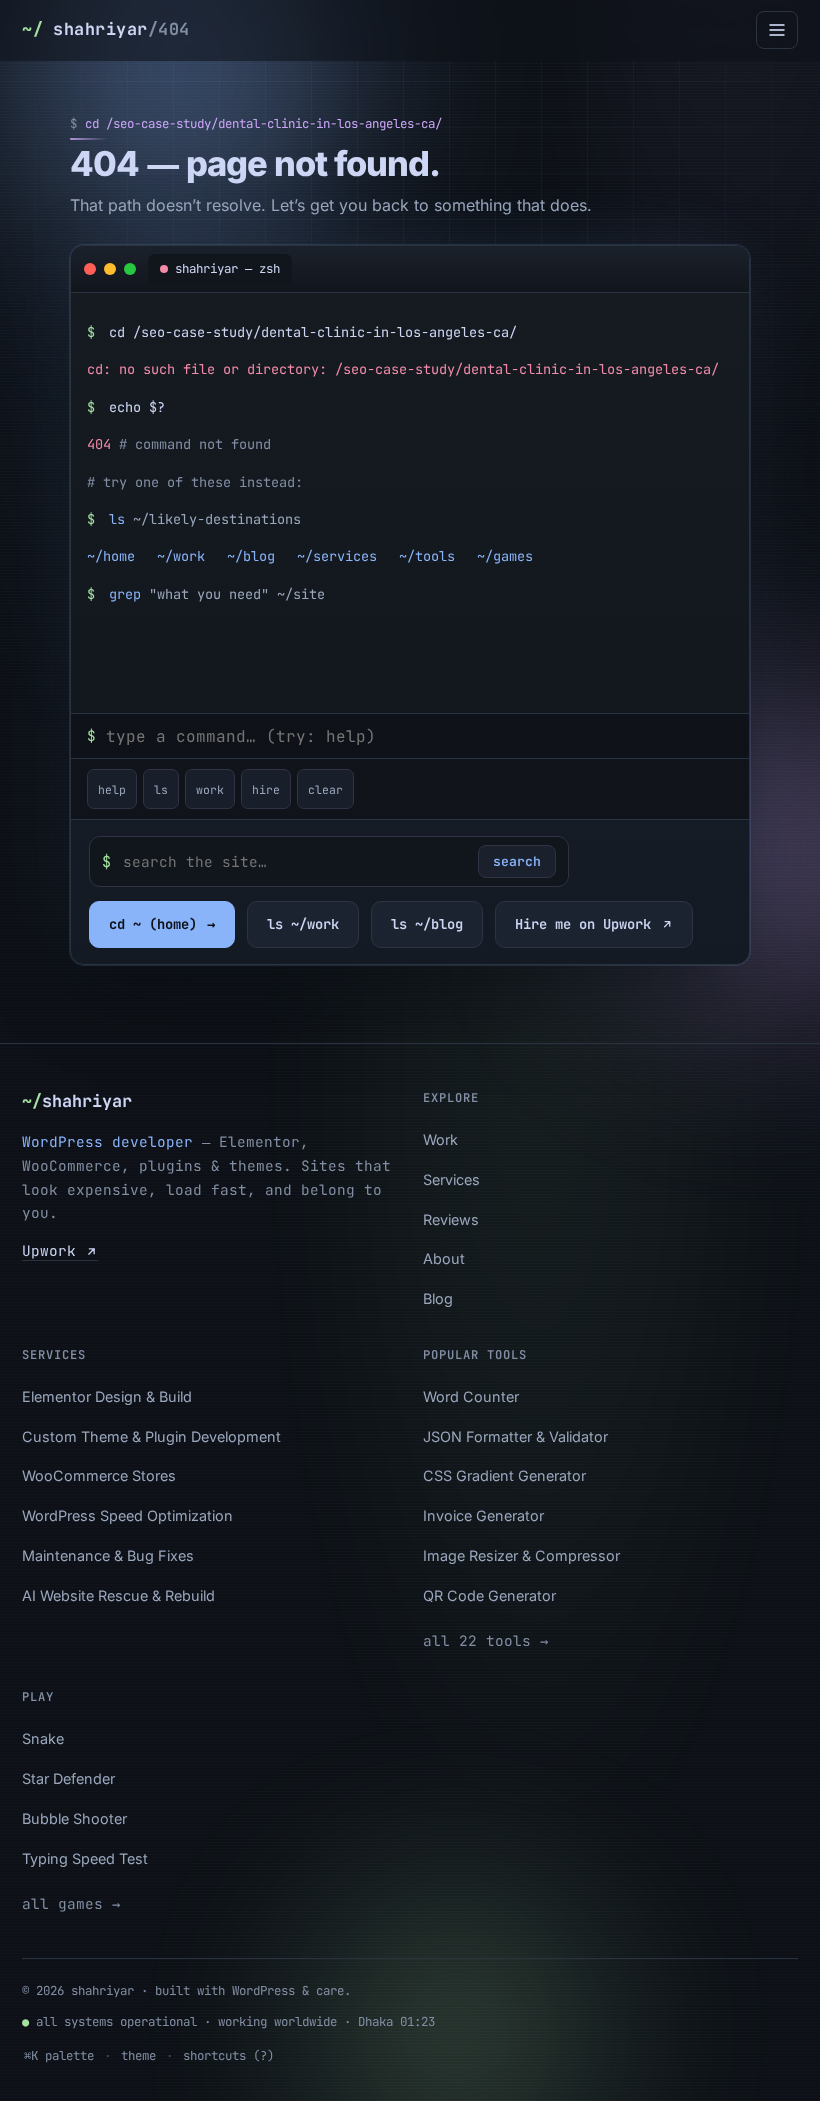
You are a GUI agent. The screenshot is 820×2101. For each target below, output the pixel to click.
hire (266, 789)
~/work (181, 556)
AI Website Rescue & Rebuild (118, 1595)
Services (451, 1179)
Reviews (451, 1219)
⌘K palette (59, 2055)
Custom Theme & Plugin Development (151, 1436)
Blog (438, 1298)
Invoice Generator (483, 1515)
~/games (505, 556)
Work (440, 1139)
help (112, 789)
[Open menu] (777, 30)
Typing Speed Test (85, 1858)
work (210, 789)
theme (138, 2055)
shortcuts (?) (228, 2055)
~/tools (427, 556)
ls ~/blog (427, 924)
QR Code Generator (489, 1595)
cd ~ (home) (162, 924)
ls (161, 789)
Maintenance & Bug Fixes (108, 1555)
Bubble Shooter (74, 1818)
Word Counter (471, 1396)
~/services (337, 556)
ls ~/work (303, 924)
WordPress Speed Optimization (127, 1515)
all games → (71, 1903)
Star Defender (68, 1778)
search (517, 861)
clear (325, 789)
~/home (111, 556)
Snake (43, 1738)
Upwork (53, 1250)
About (444, 1258)
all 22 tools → (485, 1640)
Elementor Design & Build (107, 1396)
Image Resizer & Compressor (521, 1555)
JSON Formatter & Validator (515, 1436)
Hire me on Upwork (583, 924)
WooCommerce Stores (99, 1475)
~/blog (251, 556)
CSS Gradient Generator (504, 1475)
